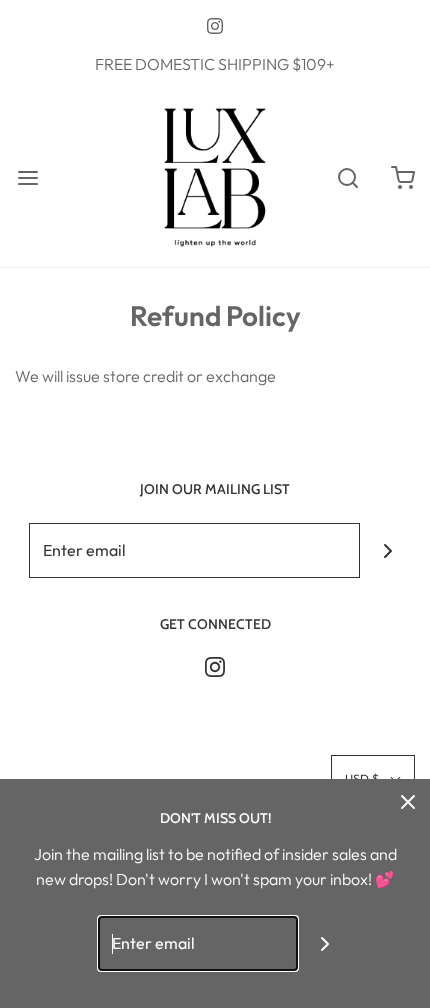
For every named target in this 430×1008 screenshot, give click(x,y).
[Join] (387, 550)
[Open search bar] (347, 177)
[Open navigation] (27, 177)
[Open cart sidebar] (402, 177)
